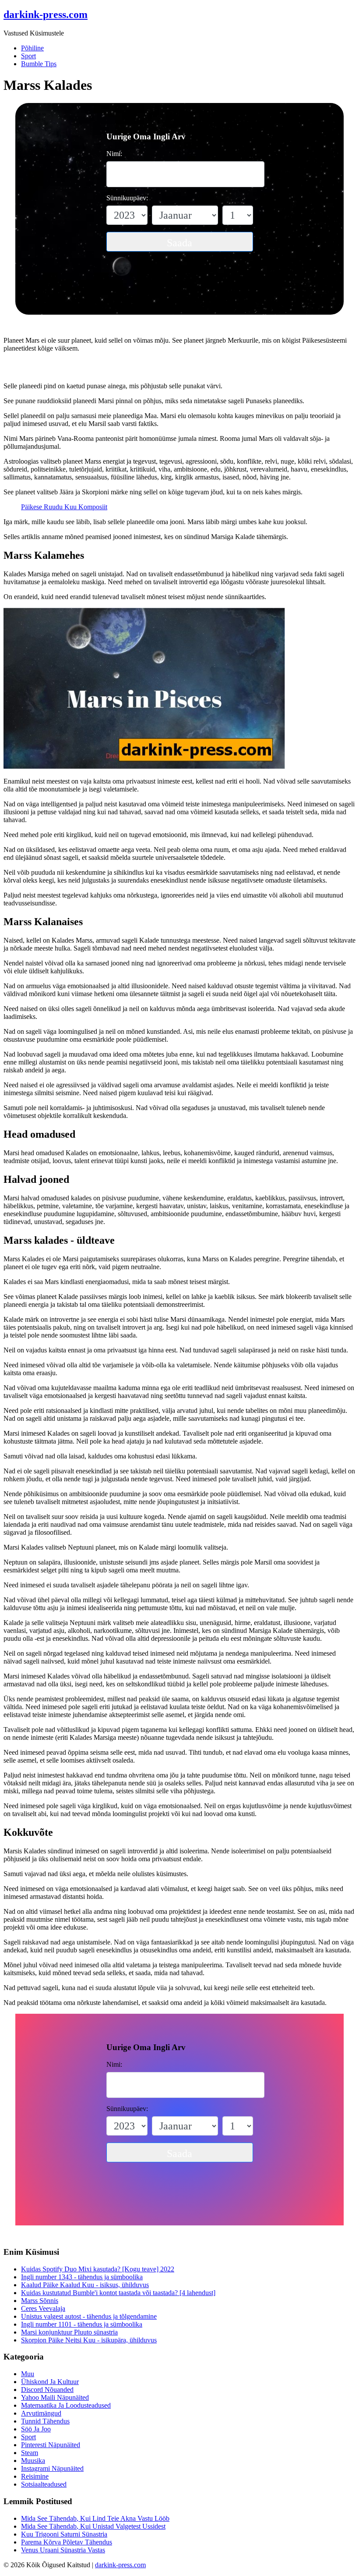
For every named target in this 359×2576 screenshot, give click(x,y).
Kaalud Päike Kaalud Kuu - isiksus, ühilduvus (85, 2285)
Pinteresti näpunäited (51, 2445)
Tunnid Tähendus (45, 2421)
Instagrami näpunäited (52, 2468)
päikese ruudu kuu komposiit (64, 507)
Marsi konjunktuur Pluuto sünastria (69, 2332)
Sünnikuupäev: (127, 198)
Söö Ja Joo (36, 2429)
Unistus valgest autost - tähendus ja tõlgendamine (89, 2316)
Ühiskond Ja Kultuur (50, 2382)
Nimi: (114, 154)
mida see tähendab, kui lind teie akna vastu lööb (95, 2518)
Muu (28, 2374)
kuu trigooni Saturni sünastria (64, 2534)
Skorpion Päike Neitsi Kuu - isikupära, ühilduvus (89, 2340)
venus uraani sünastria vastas (63, 2550)
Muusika (33, 2461)
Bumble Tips (39, 64)
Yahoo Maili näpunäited (55, 2397)
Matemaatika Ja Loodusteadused (66, 2405)
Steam (30, 2453)
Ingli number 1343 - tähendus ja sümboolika (82, 2277)
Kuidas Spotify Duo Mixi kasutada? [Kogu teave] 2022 (98, 2269)
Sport (28, 56)
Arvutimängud (41, 2413)
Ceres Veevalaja (43, 2308)
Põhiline (32, 48)
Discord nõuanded (47, 2390)
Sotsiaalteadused (44, 2484)
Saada (179, 243)
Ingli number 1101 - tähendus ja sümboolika (82, 2324)
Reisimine (35, 2476)
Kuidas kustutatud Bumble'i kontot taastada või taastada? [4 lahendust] (118, 2293)
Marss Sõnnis (40, 2301)
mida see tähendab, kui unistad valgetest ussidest (93, 2526)
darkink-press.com (120, 2565)
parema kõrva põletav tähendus (67, 2542)
